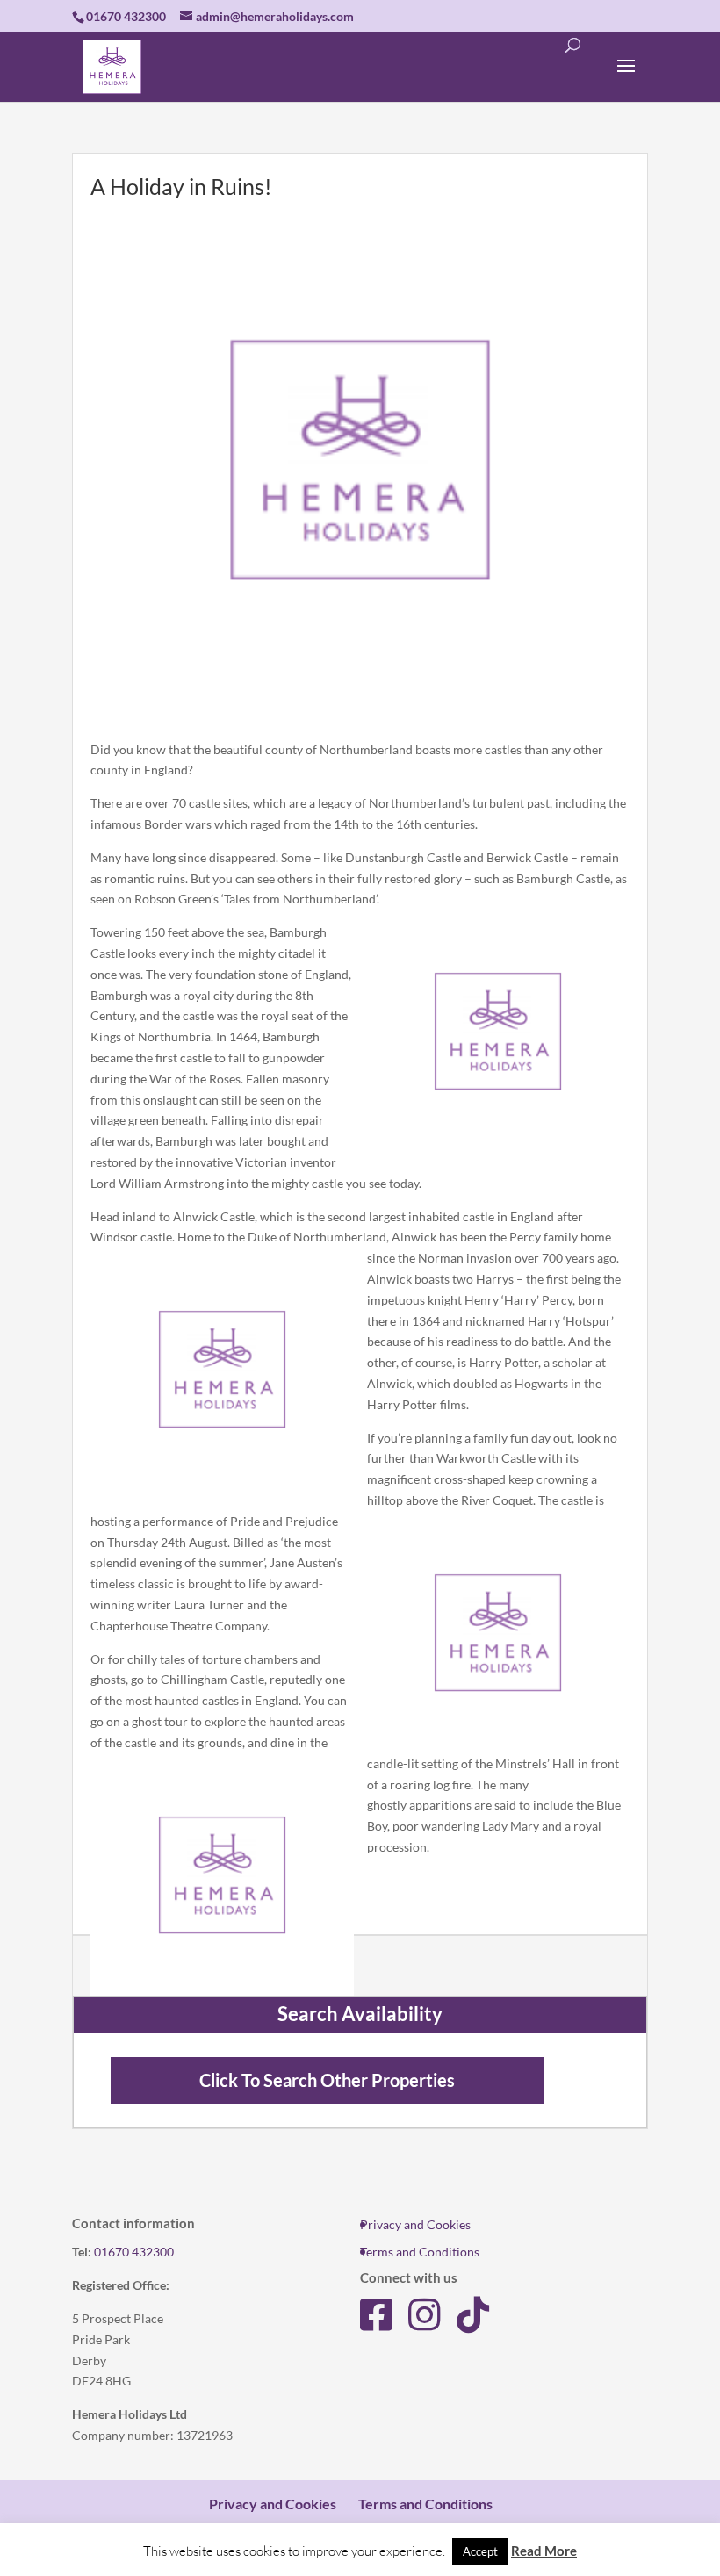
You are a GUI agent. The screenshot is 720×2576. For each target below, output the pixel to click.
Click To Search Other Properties (327, 2080)
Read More (544, 2551)
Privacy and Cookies (415, 2224)
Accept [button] (480, 2551)
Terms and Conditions (420, 2252)
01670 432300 (134, 2252)
